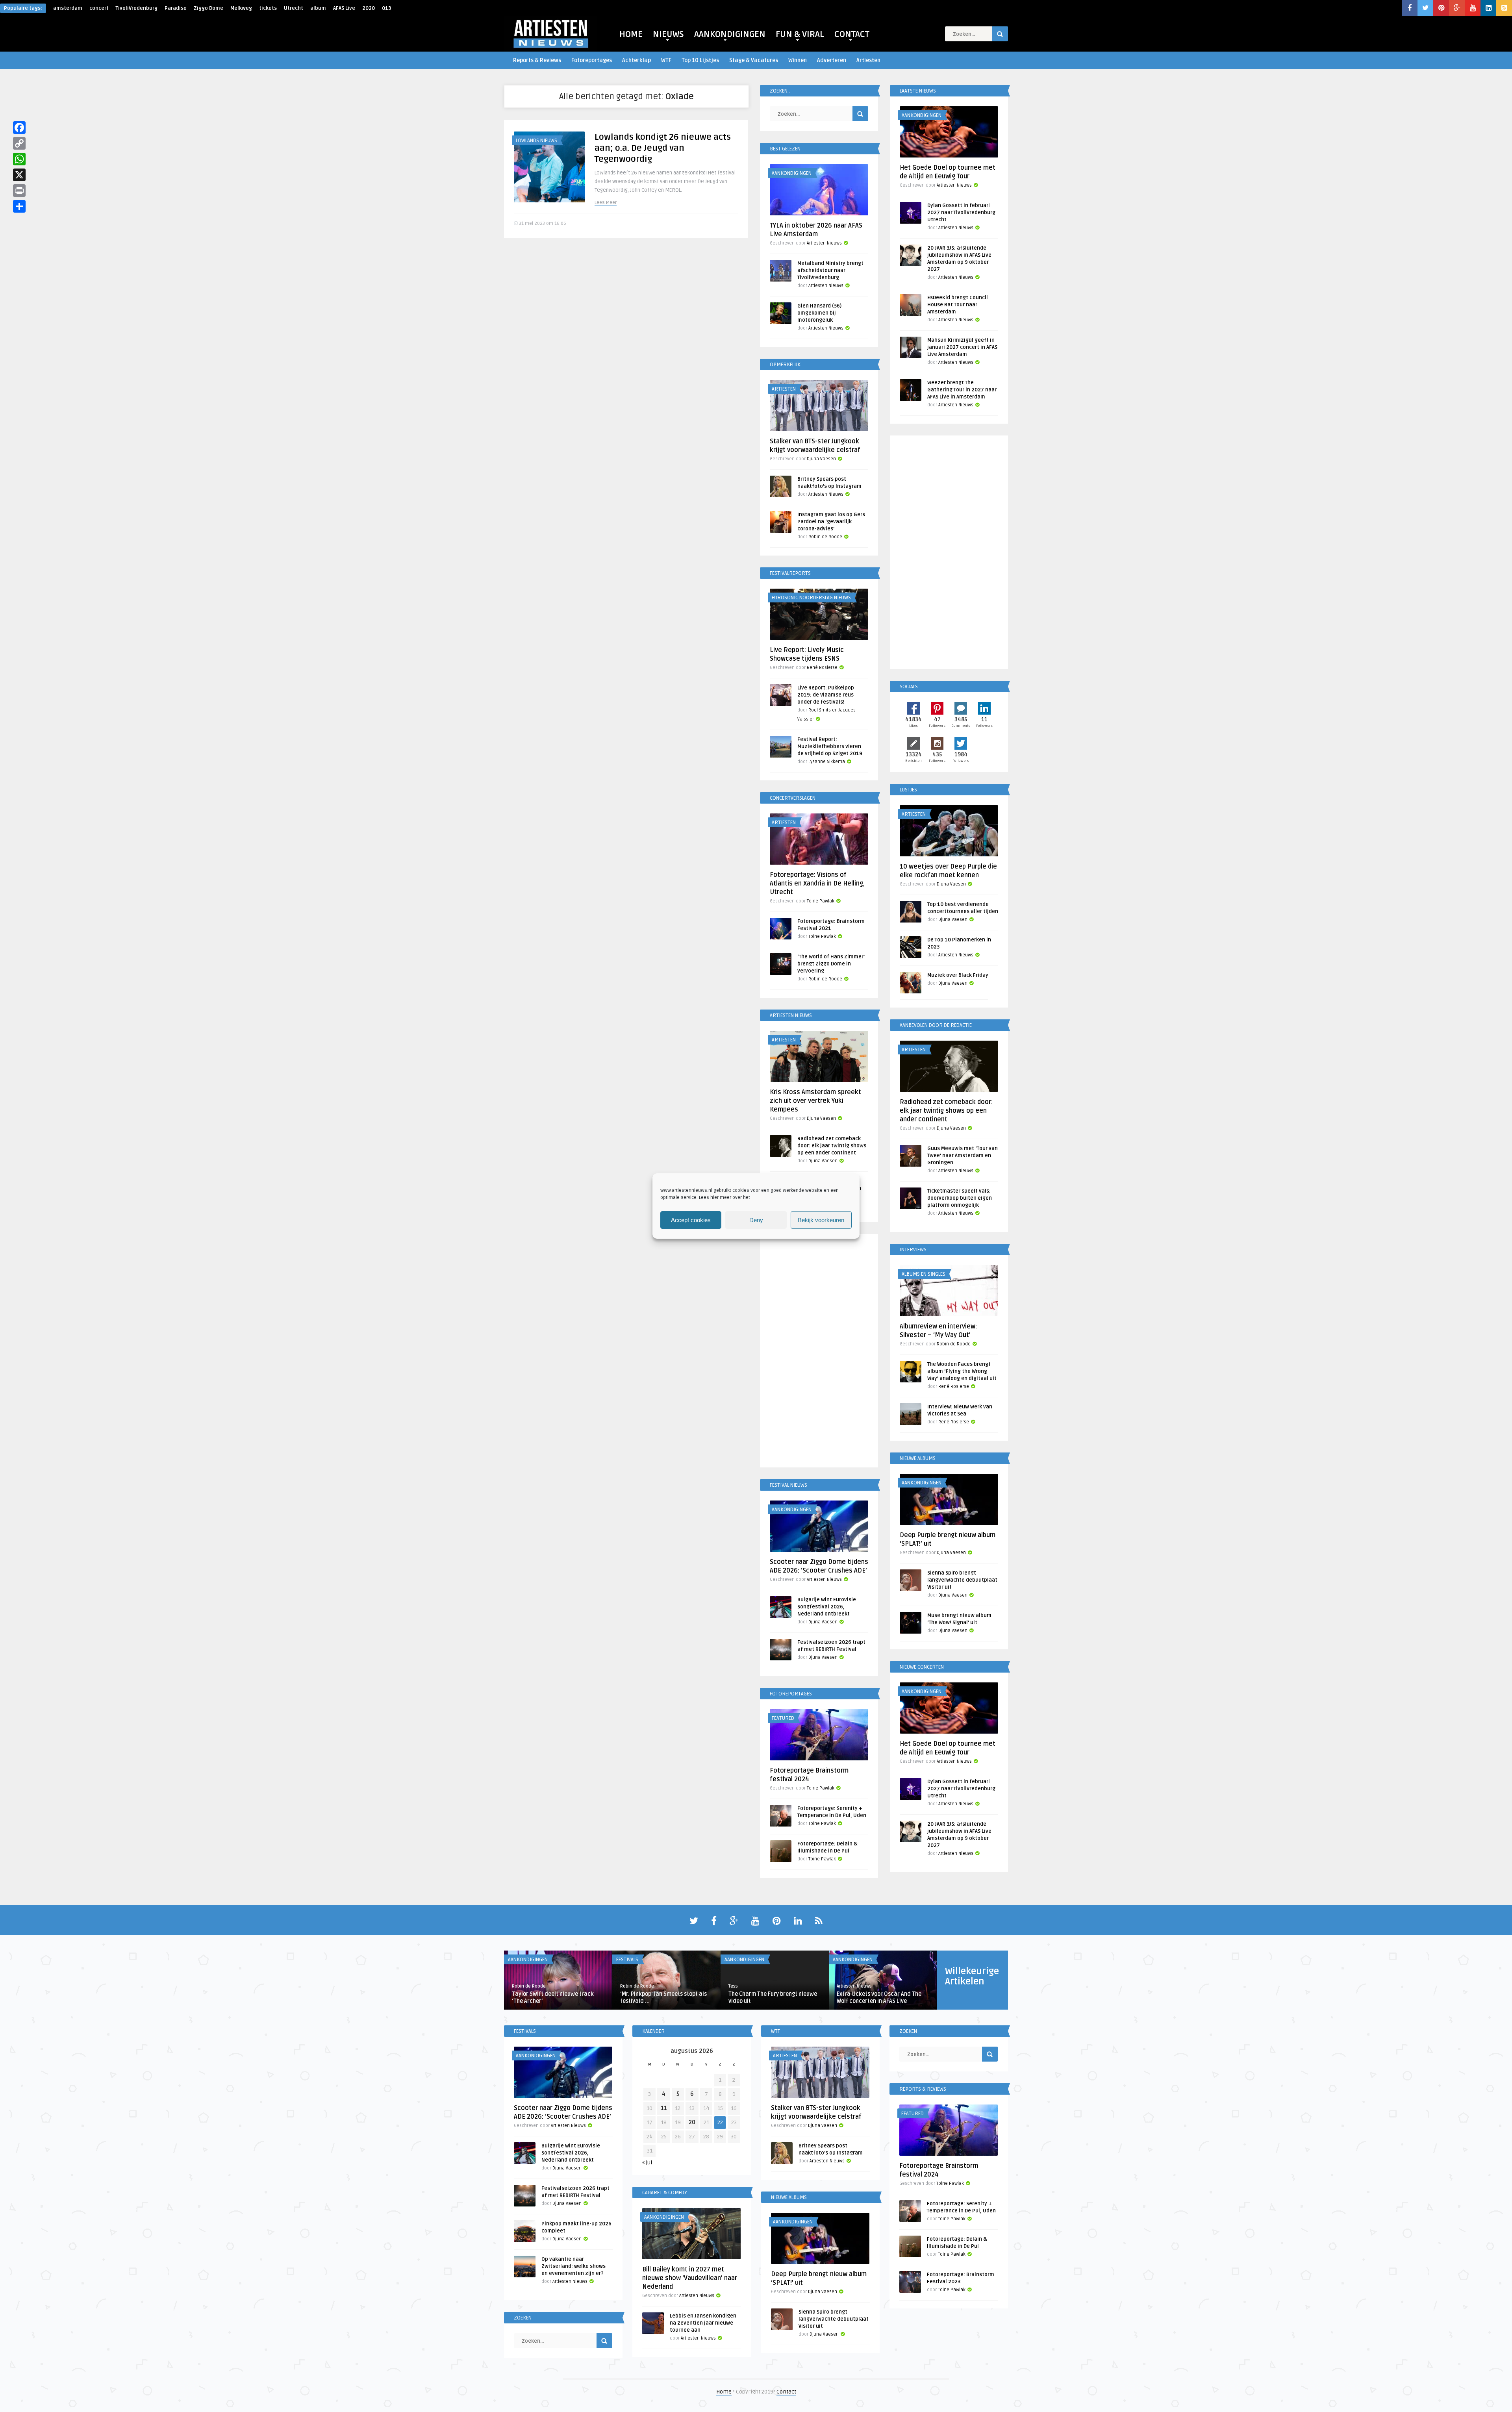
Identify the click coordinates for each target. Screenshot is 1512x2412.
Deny (756, 1220)
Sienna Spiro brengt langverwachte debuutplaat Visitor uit (962, 1580)
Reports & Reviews (537, 60)
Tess (733, 1986)
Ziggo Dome (208, 8)
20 (692, 2122)
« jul (647, 2163)
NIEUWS (668, 34)
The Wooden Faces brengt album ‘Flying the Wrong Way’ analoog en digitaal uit (962, 1371)
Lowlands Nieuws (536, 141)
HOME (631, 34)
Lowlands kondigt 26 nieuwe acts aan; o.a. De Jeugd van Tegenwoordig (663, 148)
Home (724, 2392)
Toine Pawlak (821, 901)
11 (664, 2108)
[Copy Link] (19, 143)
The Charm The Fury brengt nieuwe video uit (773, 1998)
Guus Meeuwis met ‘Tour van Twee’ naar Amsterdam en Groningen (963, 1156)
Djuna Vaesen (821, 459)
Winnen (798, 60)
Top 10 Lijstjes (700, 60)
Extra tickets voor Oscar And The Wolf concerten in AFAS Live (879, 1998)
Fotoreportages (592, 60)
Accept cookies (691, 1220)
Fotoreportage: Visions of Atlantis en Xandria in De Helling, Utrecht (817, 884)
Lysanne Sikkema (827, 762)
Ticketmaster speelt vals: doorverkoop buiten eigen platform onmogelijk (960, 1198)
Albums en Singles (924, 1274)
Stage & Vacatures (754, 60)
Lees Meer (606, 203)
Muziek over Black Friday (958, 975)
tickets (268, 8)
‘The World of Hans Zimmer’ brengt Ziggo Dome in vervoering (831, 964)
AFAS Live (344, 8)
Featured (783, 1718)
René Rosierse (822, 668)
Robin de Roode (825, 537)
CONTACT (852, 34)
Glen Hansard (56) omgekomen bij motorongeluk (819, 313)
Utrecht (294, 8)
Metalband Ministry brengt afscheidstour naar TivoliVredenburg (830, 270)
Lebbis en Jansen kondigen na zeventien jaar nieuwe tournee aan (703, 2323)
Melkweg (241, 8)
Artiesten (868, 60)
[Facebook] (19, 128)
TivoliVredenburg (137, 8)
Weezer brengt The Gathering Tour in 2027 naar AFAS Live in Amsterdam (962, 390)
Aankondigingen (792, 173)
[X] (19, 175)
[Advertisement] (819, 1352)
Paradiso (176, 8)
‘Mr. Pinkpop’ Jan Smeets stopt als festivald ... (663, 1998)
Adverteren (832, 60)
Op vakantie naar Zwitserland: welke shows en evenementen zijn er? (573, 2266)
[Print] (19, 191)
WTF (666, 60)
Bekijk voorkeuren (821, 1220)
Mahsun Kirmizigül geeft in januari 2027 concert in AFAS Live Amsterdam (962, 347)
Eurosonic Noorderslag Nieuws (811, 598)
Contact (786, 2392)
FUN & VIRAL (800, 34)
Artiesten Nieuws (824, 243)
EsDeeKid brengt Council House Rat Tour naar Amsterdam (958, 305)
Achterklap (636, 60)
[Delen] (19, 206)
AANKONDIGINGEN (730, 34)
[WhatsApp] (19, 159)
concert (99, 8)
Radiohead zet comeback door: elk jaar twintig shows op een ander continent (832, 1146)
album (318, 8)
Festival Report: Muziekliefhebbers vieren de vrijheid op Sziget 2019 (830, 747)
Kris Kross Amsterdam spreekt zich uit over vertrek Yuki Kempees (815, 1101)
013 (386, 8)
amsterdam (68, 8)
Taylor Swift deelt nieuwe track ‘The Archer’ (553, 1998)
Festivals (627, 1960)
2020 (369, 8)
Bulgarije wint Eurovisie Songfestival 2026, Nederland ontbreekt (827, 1607)
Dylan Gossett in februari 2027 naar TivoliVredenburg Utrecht (961, 213)
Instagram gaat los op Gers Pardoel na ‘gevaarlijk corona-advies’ (831, 522)
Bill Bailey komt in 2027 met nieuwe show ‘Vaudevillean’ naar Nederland (690, 2278)
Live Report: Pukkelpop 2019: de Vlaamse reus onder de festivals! (826, 695)
